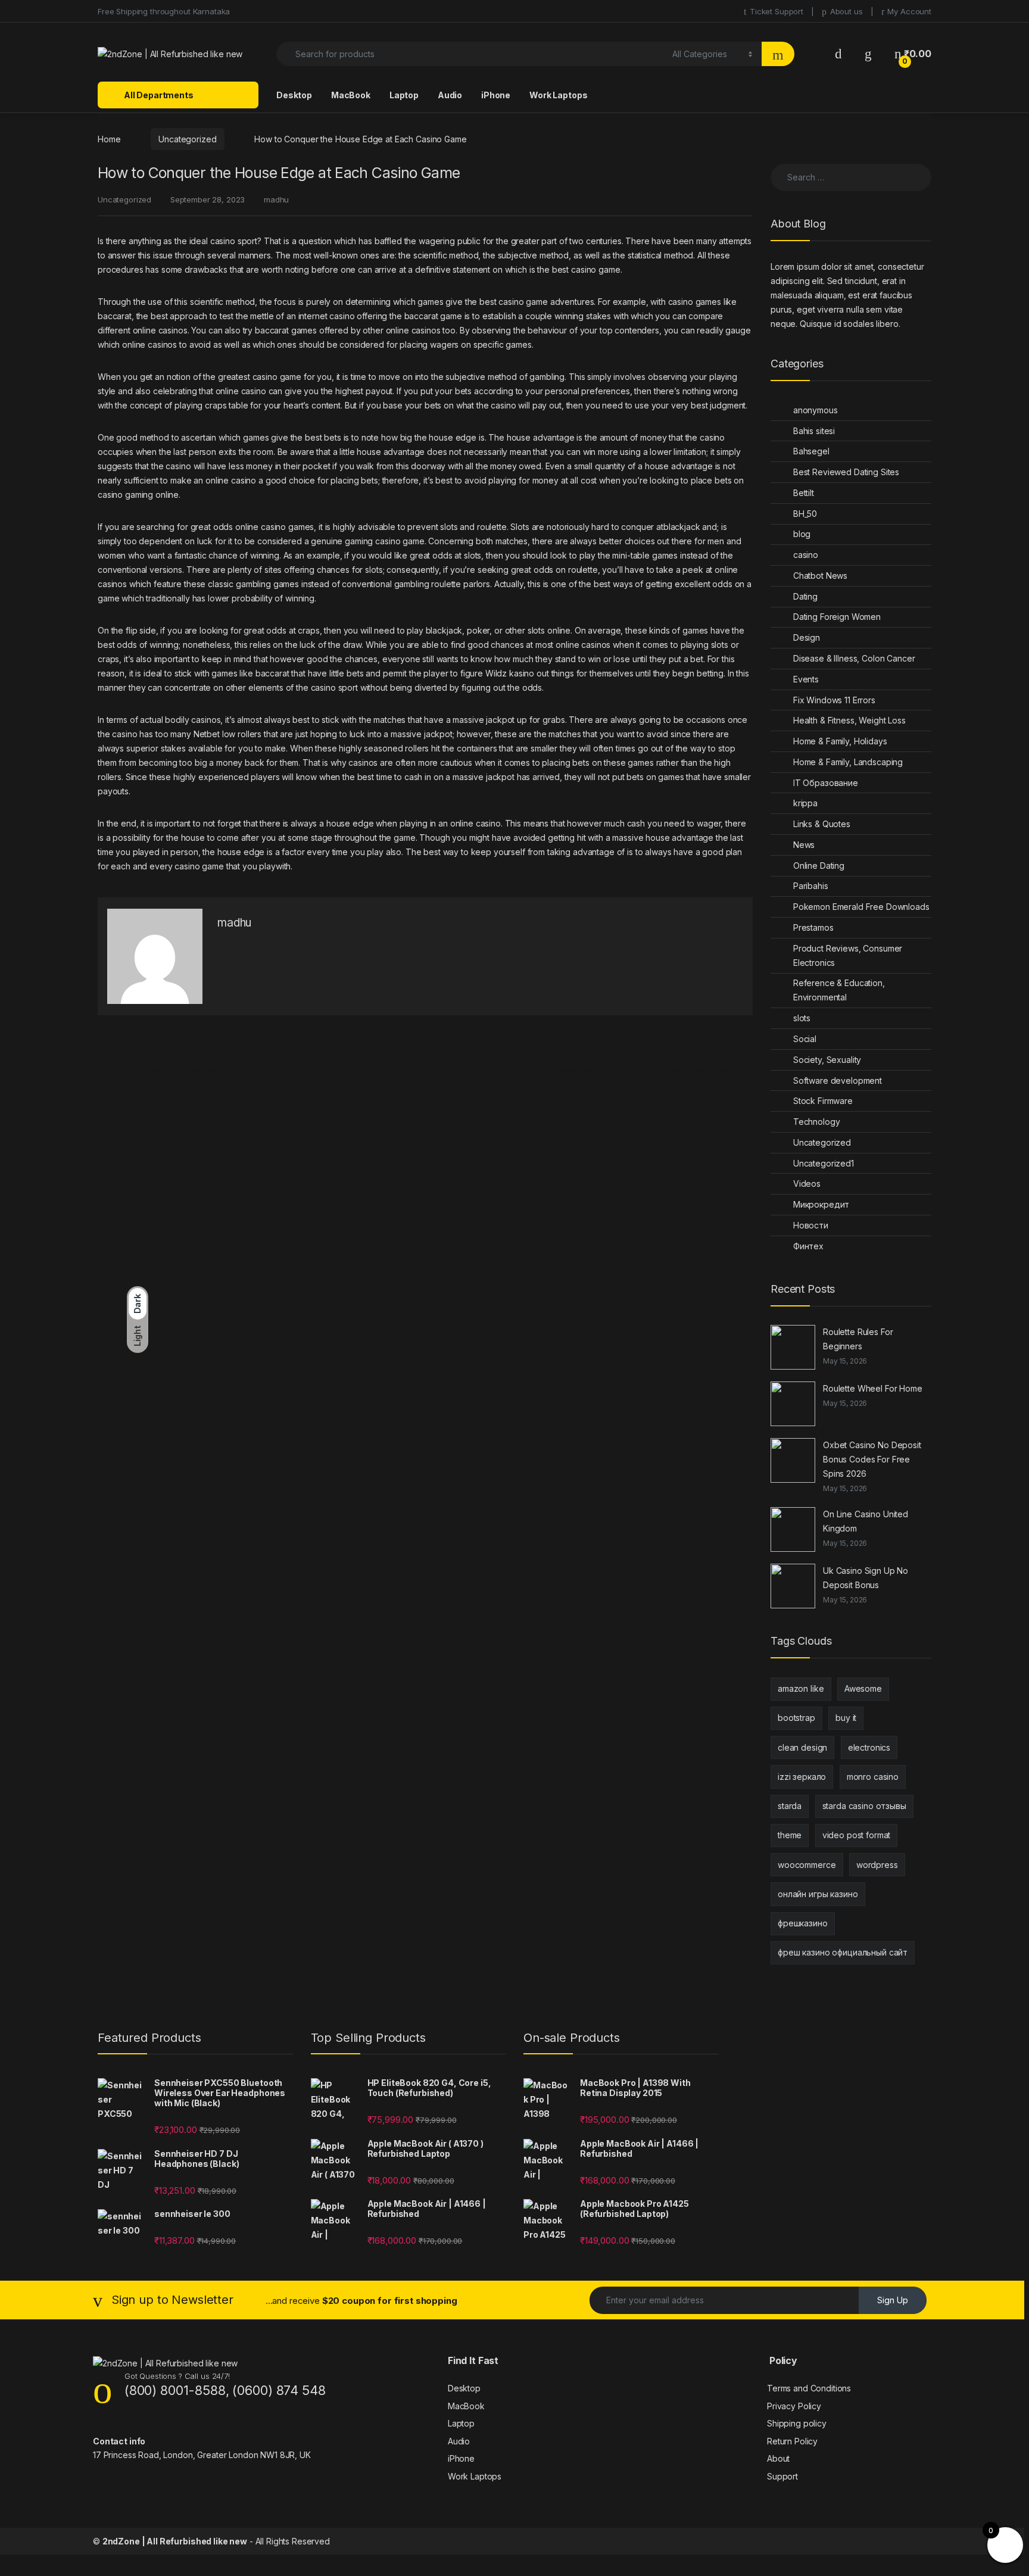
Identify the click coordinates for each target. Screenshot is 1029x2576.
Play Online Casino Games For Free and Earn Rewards (642, 1070)
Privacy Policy (794, 2406)
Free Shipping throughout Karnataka (164, 11)
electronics (869, 1747)
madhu (276, 199)
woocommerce (807, 1865)
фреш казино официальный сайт (843, 1952)
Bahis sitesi (814, 431)
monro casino (873, 1777)
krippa (805, 803)
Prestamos (813, 927)
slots (802, 1018)
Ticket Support (777, 11)
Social (805, 1039)
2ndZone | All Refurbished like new (175, 2541)
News (804, 845)
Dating (805, 596)
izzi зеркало (802, 1777)
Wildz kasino (510, 673)
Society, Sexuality (827, 1060)
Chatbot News (820, 576)
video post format (857, 1835)
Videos (807, 1183)
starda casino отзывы (864, 1806)
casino (806, 555)
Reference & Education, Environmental (839, 990)
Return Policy (792, 2441)
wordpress (877, 1865)
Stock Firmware (823, 1101)
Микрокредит (821, 1204)
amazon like (801, 1688)
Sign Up (893, 2300)
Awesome (863, 1688)
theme (790, 1835)
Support (782, 2476)
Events (806, 679)
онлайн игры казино (818, 1894)
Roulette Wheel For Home (873, 1388)
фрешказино (803, 1923)
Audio (450, 95)
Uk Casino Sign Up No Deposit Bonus (866, 1578)
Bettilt (804, 493)
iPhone (496, 95)
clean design (802, 1747)
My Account (909, 11)
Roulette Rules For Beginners (858, 1339)
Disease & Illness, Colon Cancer (854, 658)
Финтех (808, 1246)
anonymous (816, 410)
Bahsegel (811, 451)
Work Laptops (558, 95)
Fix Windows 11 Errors (834, 700)
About (778, 2458)
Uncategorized (187, 139)
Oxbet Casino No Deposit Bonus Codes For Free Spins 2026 (872, 1459)
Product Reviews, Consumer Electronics (848, 955)
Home (109, 139)
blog (802, 534)
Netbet (207, 734)
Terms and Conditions (809, 2388)
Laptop (404, 95)
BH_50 (805, 514)
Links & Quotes (822, 824)
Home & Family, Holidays (840, 741)
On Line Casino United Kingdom (866, 1521)
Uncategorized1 (824, 1163)
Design (807, 637)
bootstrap (796, 1718)
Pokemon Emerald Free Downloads (861, 907)
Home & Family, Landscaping (848, 762)
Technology (817, 1122)
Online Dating (819, 866)
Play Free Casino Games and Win (167, 1070)
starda (790, 1806)
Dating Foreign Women (837, 617)
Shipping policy (797, 2423)
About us (846, 11)
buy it (846, 1718)
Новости (811, 1225)
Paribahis (811, 886)
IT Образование (826, 783)
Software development (838, 1080)
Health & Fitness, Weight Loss (849, 720)
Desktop (294, 95)
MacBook (351, 95)
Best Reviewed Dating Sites (846, 472)
